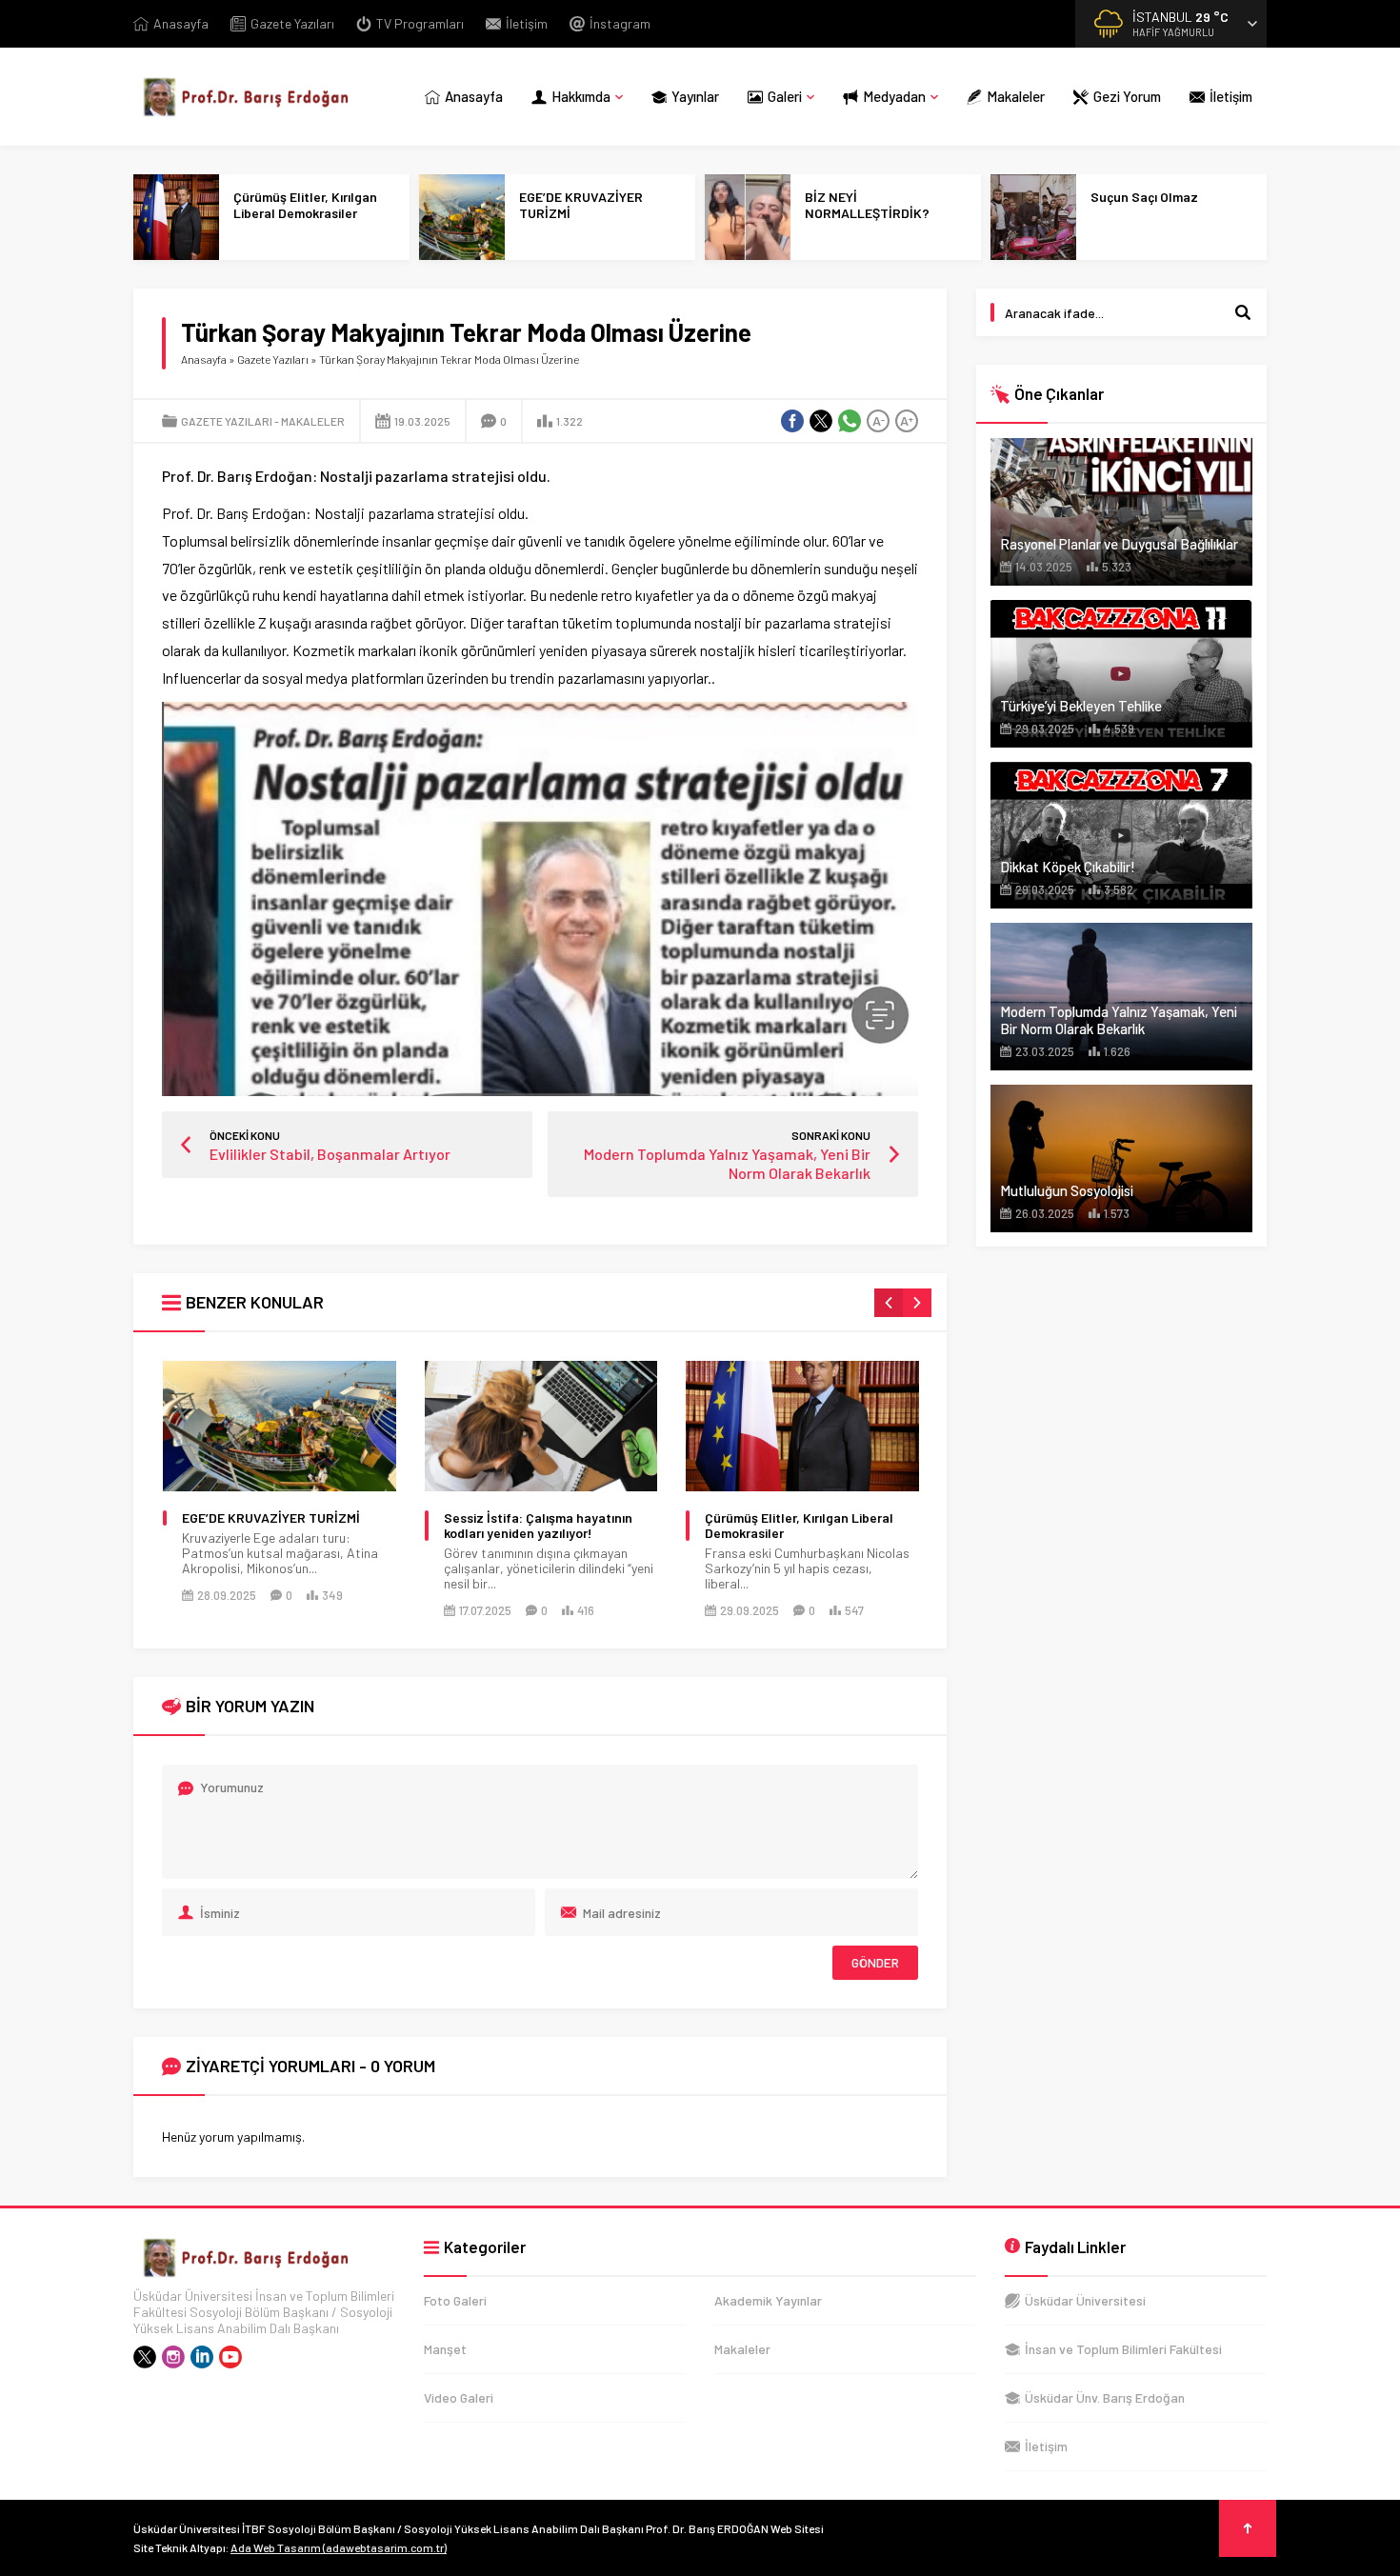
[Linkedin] (202, 2357)
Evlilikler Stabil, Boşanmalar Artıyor (330, 1154)
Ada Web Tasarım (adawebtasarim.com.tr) (339, 2547)
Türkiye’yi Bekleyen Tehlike (1081, 706)
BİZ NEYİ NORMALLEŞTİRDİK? (867, 205)
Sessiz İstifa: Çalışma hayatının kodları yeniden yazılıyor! (538, 1526)
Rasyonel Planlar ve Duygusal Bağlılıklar (1119, 544)
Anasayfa (204, 359)
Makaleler (313, 421)
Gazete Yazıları (273, 359)
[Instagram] (173, 2357)
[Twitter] (145, 2357)
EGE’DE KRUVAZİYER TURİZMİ (581, 205)
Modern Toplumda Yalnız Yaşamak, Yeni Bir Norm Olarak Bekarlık (1119, 1020)
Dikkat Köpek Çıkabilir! (1068, 867)
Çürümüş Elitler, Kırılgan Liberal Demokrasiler (305, 205)
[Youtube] (230, 2357)
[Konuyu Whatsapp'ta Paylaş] (850, 421)
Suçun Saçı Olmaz (1144, 197)
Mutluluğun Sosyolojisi (1067, 1190)
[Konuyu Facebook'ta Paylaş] (792, 421)
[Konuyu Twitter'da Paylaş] (821, 421)
